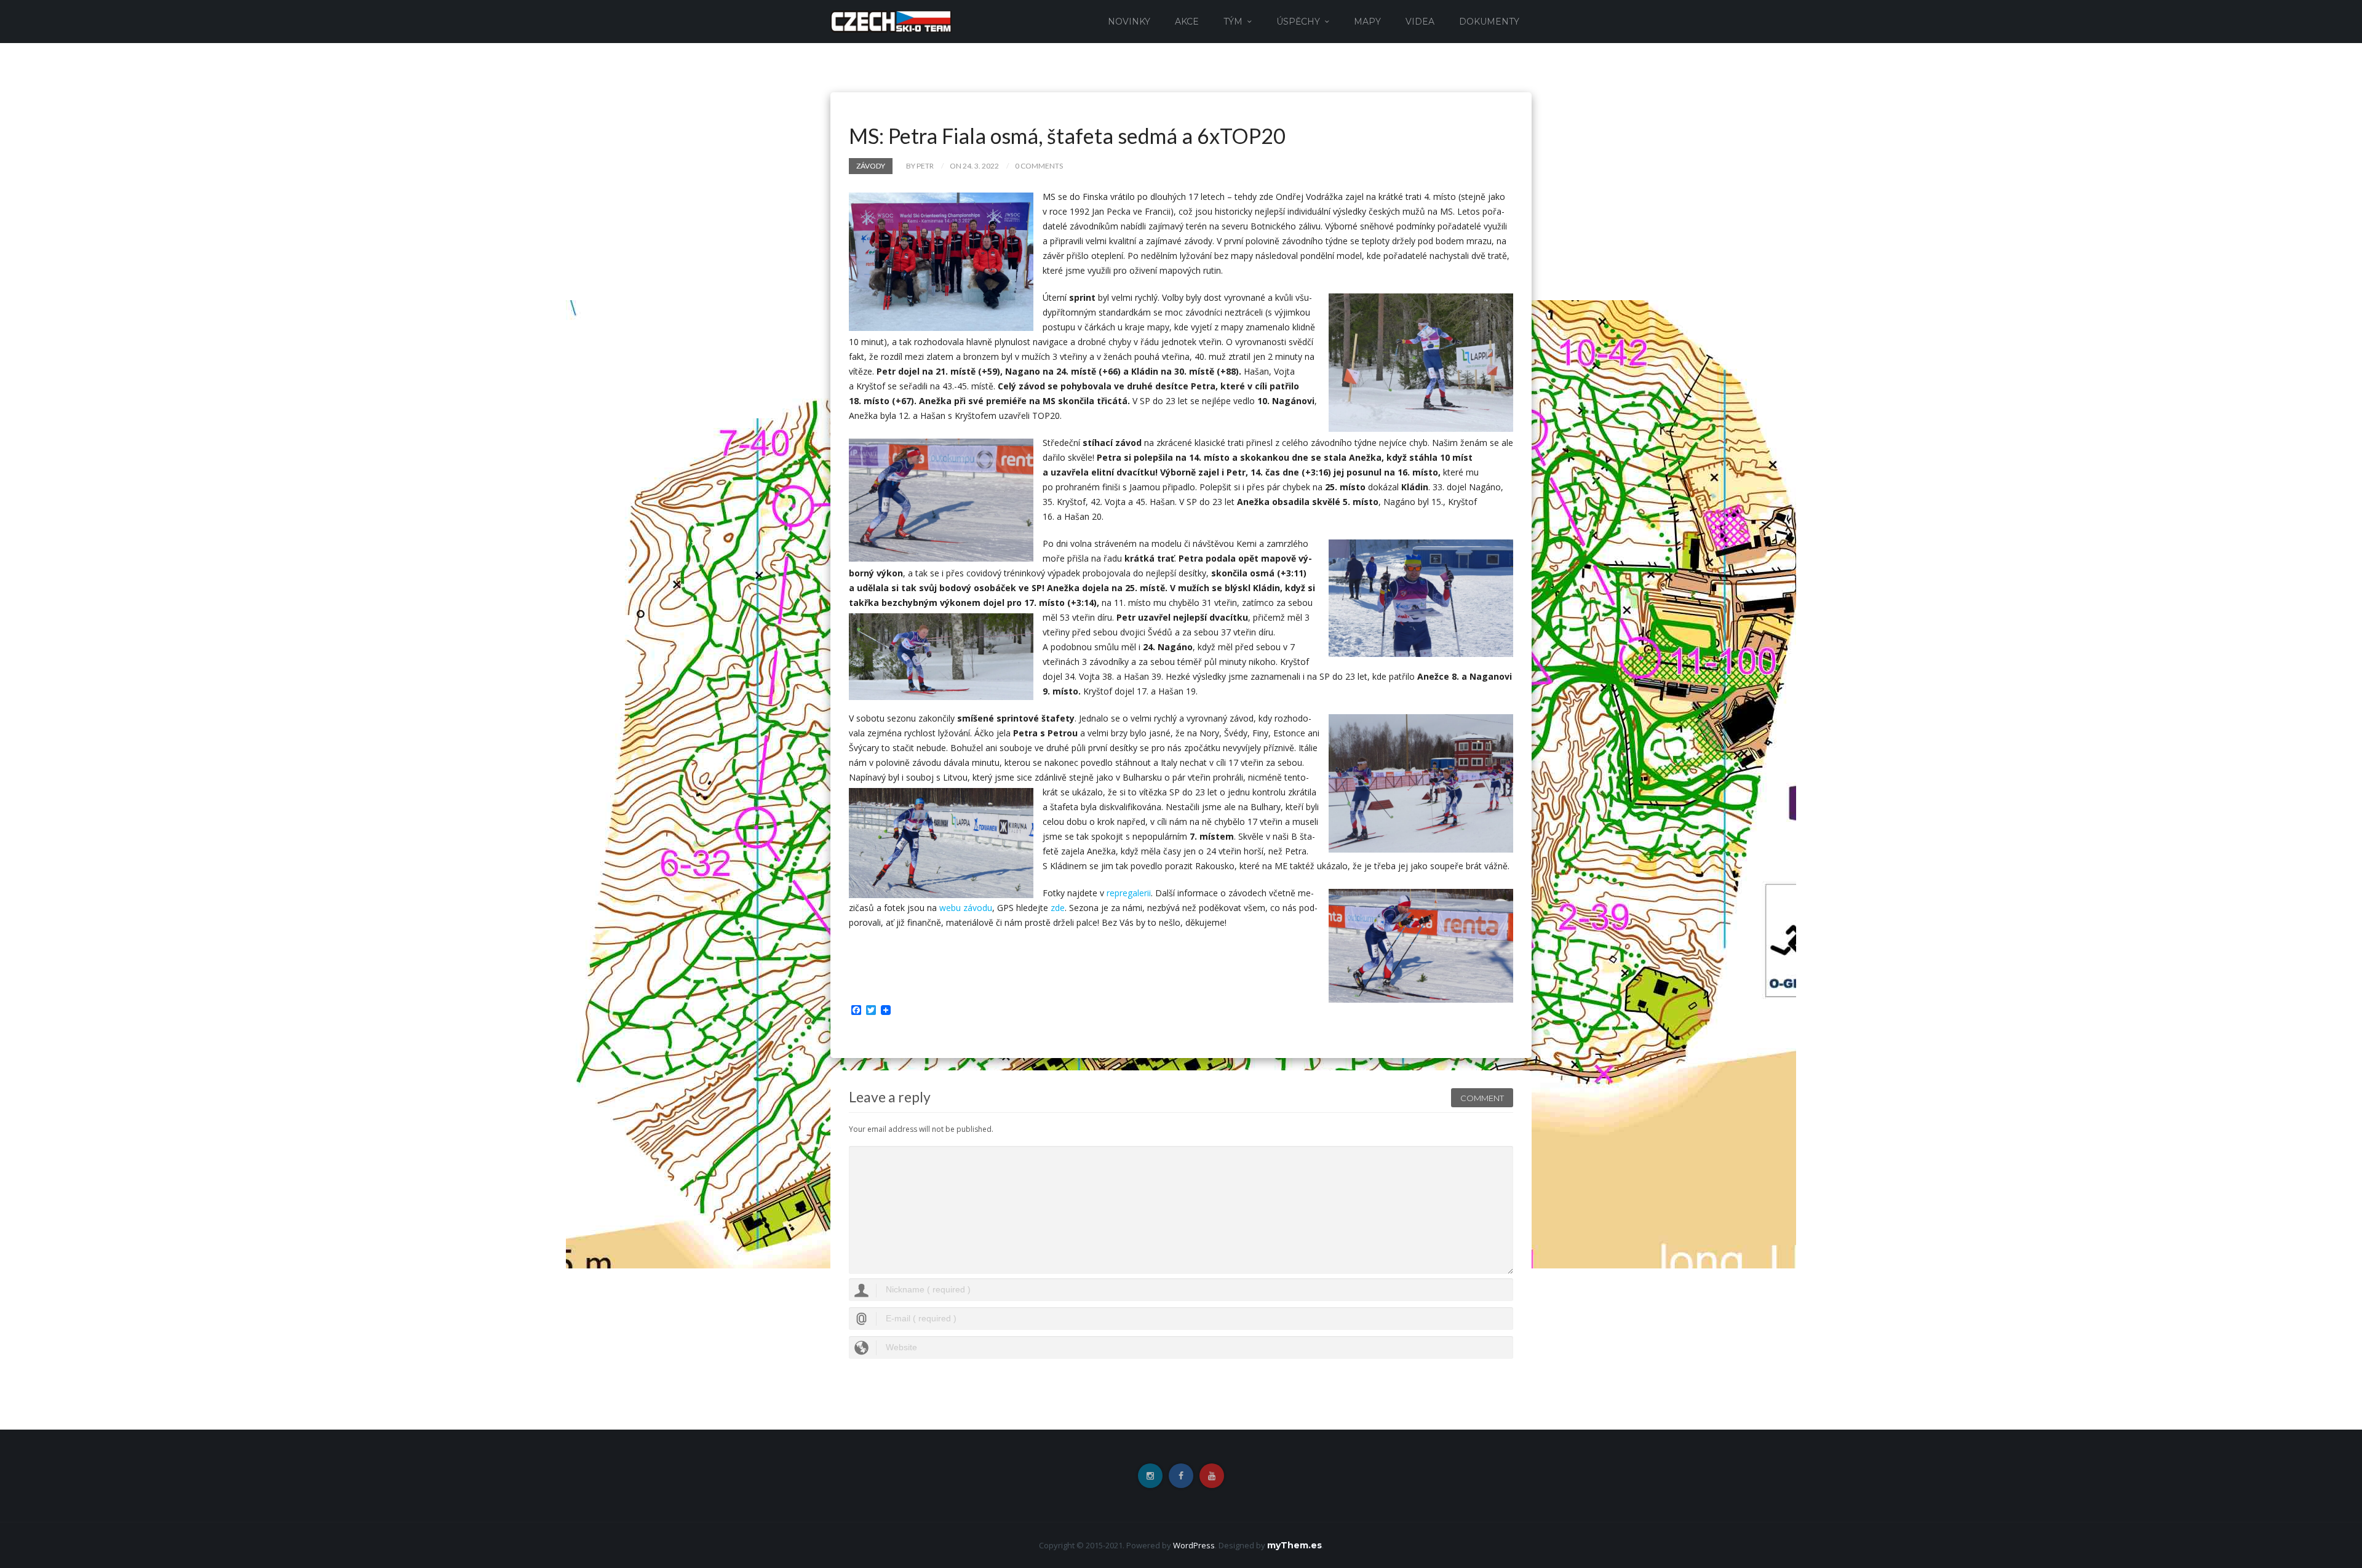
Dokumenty (1489, 22)
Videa (1420, 22)
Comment (1482, 1098)
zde (1058, 908)
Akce (1187, 22)
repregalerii (1129, 893)
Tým (1233, 22)
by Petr (920, 166)
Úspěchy (1298, 22)
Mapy (1367, 22)
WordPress (1194, 1545)
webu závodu (966, 908)
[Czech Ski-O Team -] (891, 21)
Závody (871, 166)
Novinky (1129, 22)
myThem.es (1294, 1545)
